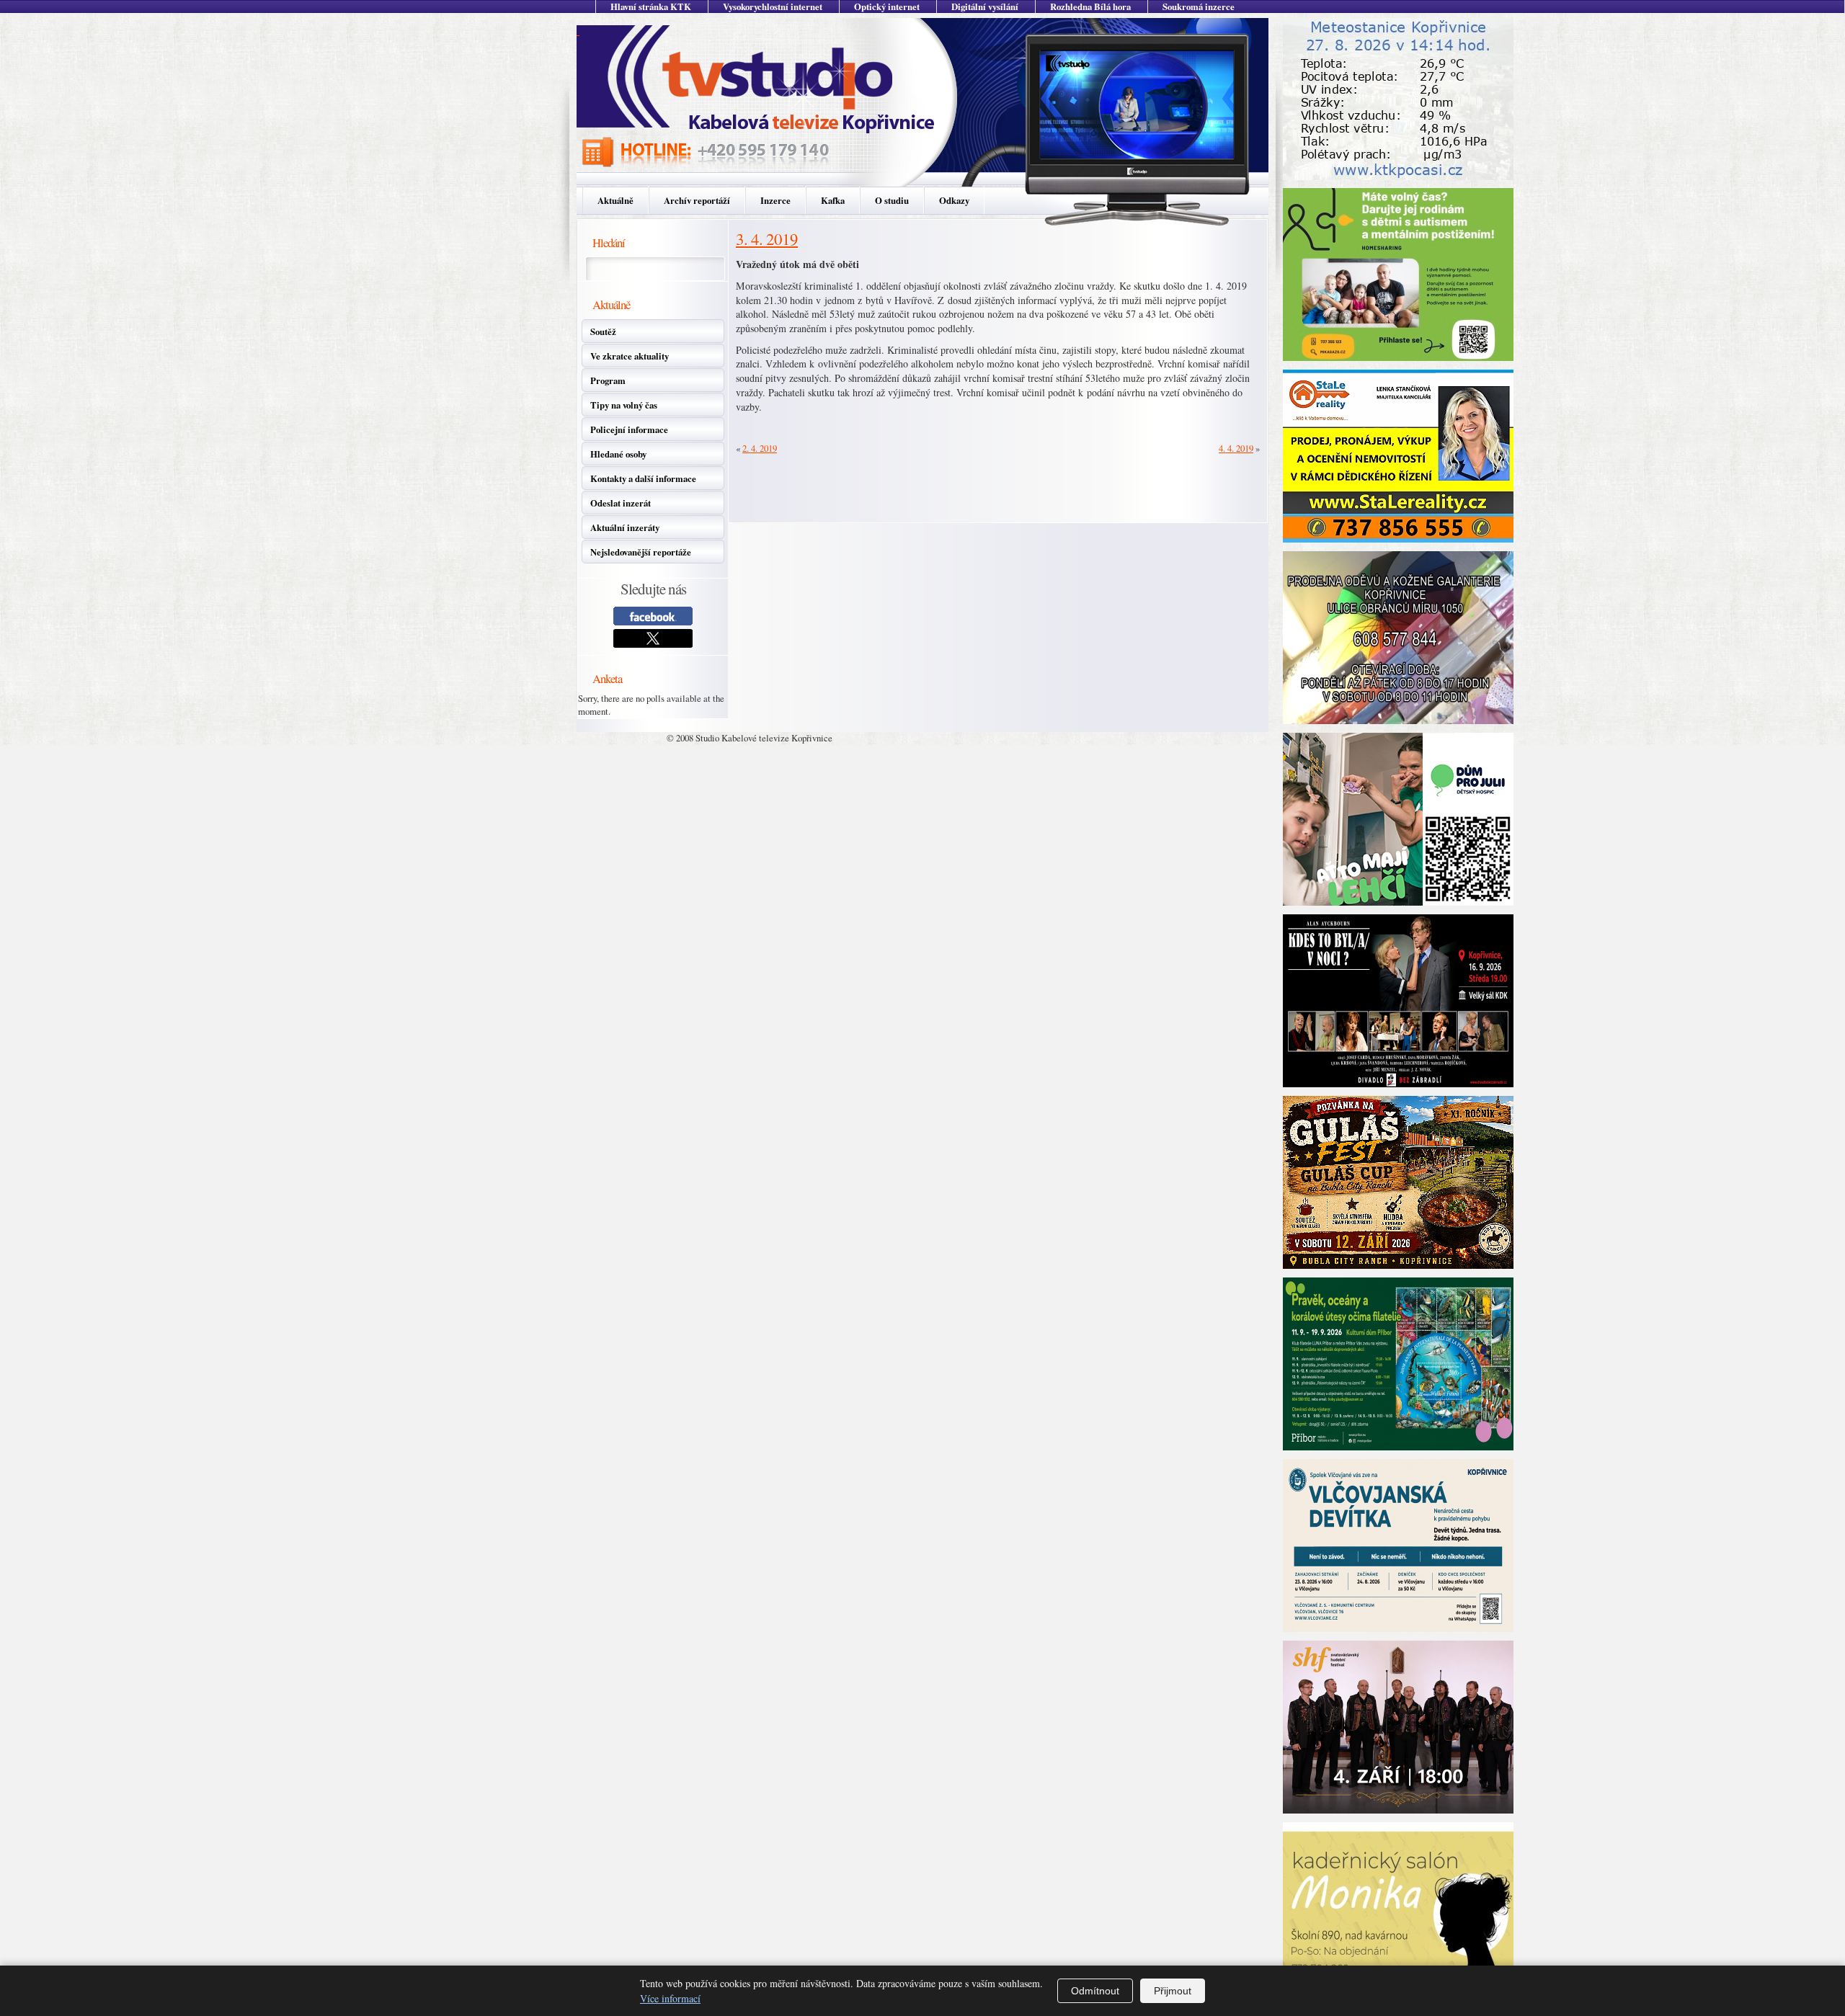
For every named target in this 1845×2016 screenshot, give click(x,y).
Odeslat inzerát (621, 503)
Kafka (833, 200)
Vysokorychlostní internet (773, 6)
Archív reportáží (697, 200)
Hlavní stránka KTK (651, 6)
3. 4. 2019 (767, 238)
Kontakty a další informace (643, 478)
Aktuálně (615, 200)
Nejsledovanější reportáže (641, 552)
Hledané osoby (618, 454)
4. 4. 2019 (1236, 448)
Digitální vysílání (985, 6)
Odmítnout (1095, 1991)
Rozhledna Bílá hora (1090, 6)
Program (608, 380)
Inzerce (775, 200)
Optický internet (887, 6)
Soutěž (603, 331)
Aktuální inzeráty (625, 527)
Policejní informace (629, 429)
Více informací (670, 1998)
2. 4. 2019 (760, 448)
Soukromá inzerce (1199, 6)
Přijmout (1173, 1991)
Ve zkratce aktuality (630, 356)
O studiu (892, 200)
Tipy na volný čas (624, 405)
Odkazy (954, 200)
